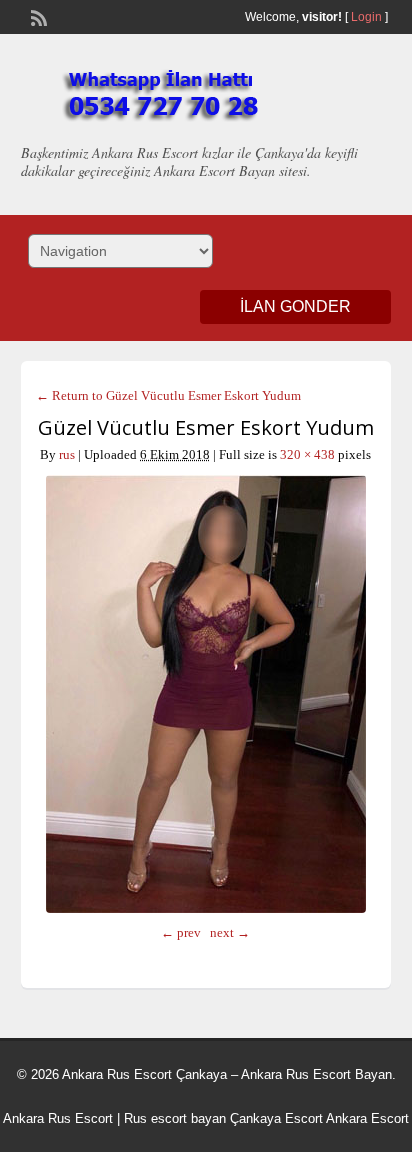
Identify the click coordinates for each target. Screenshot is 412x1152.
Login (366, 17)
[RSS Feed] (37, 16)
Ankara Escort (367, 1118)
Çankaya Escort (276, 1118)
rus (67, 454)
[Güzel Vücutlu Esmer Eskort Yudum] (206, 694)
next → (230, 932)
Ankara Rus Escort (58, 1118)
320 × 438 (307, 454)
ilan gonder (295, 306)
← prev (181, 932)
